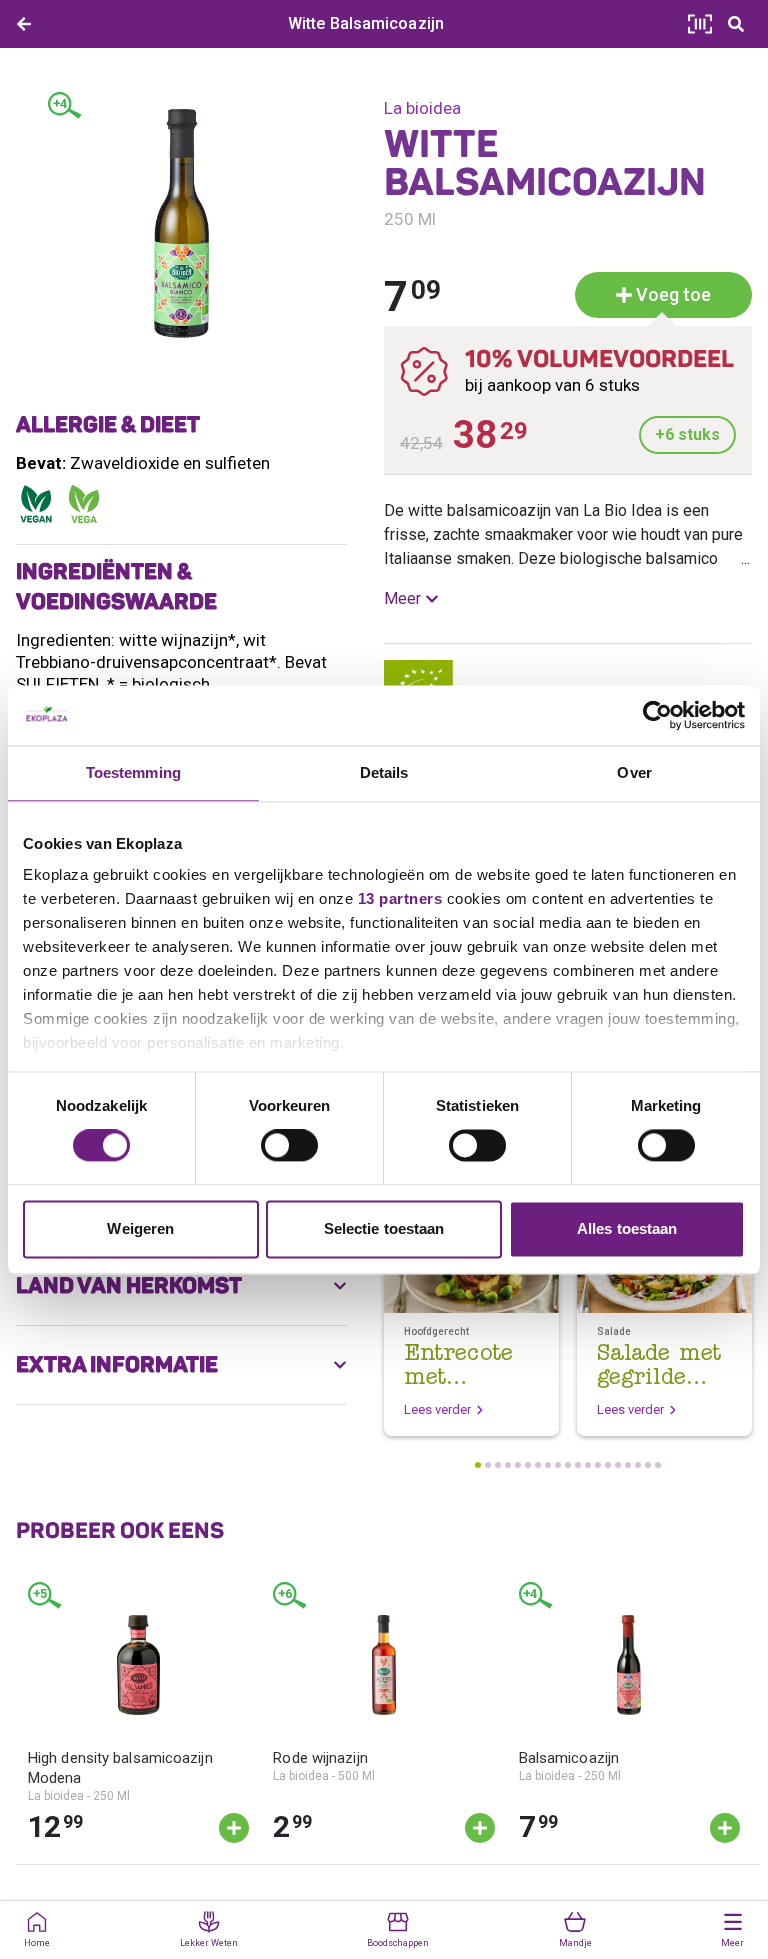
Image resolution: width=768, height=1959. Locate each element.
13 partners (400, 898)
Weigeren (140, 1228)
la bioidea (422, 108)
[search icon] (736, 24)
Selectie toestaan (384, 1228)
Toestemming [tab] (133, 772)
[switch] (289, 1146)
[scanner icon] (700, 24)
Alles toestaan (627, 1228)
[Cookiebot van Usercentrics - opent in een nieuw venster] (657, 715)
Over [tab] (634, 772)
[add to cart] (234, 1828)
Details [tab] (384, 772)
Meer (402, 598)
